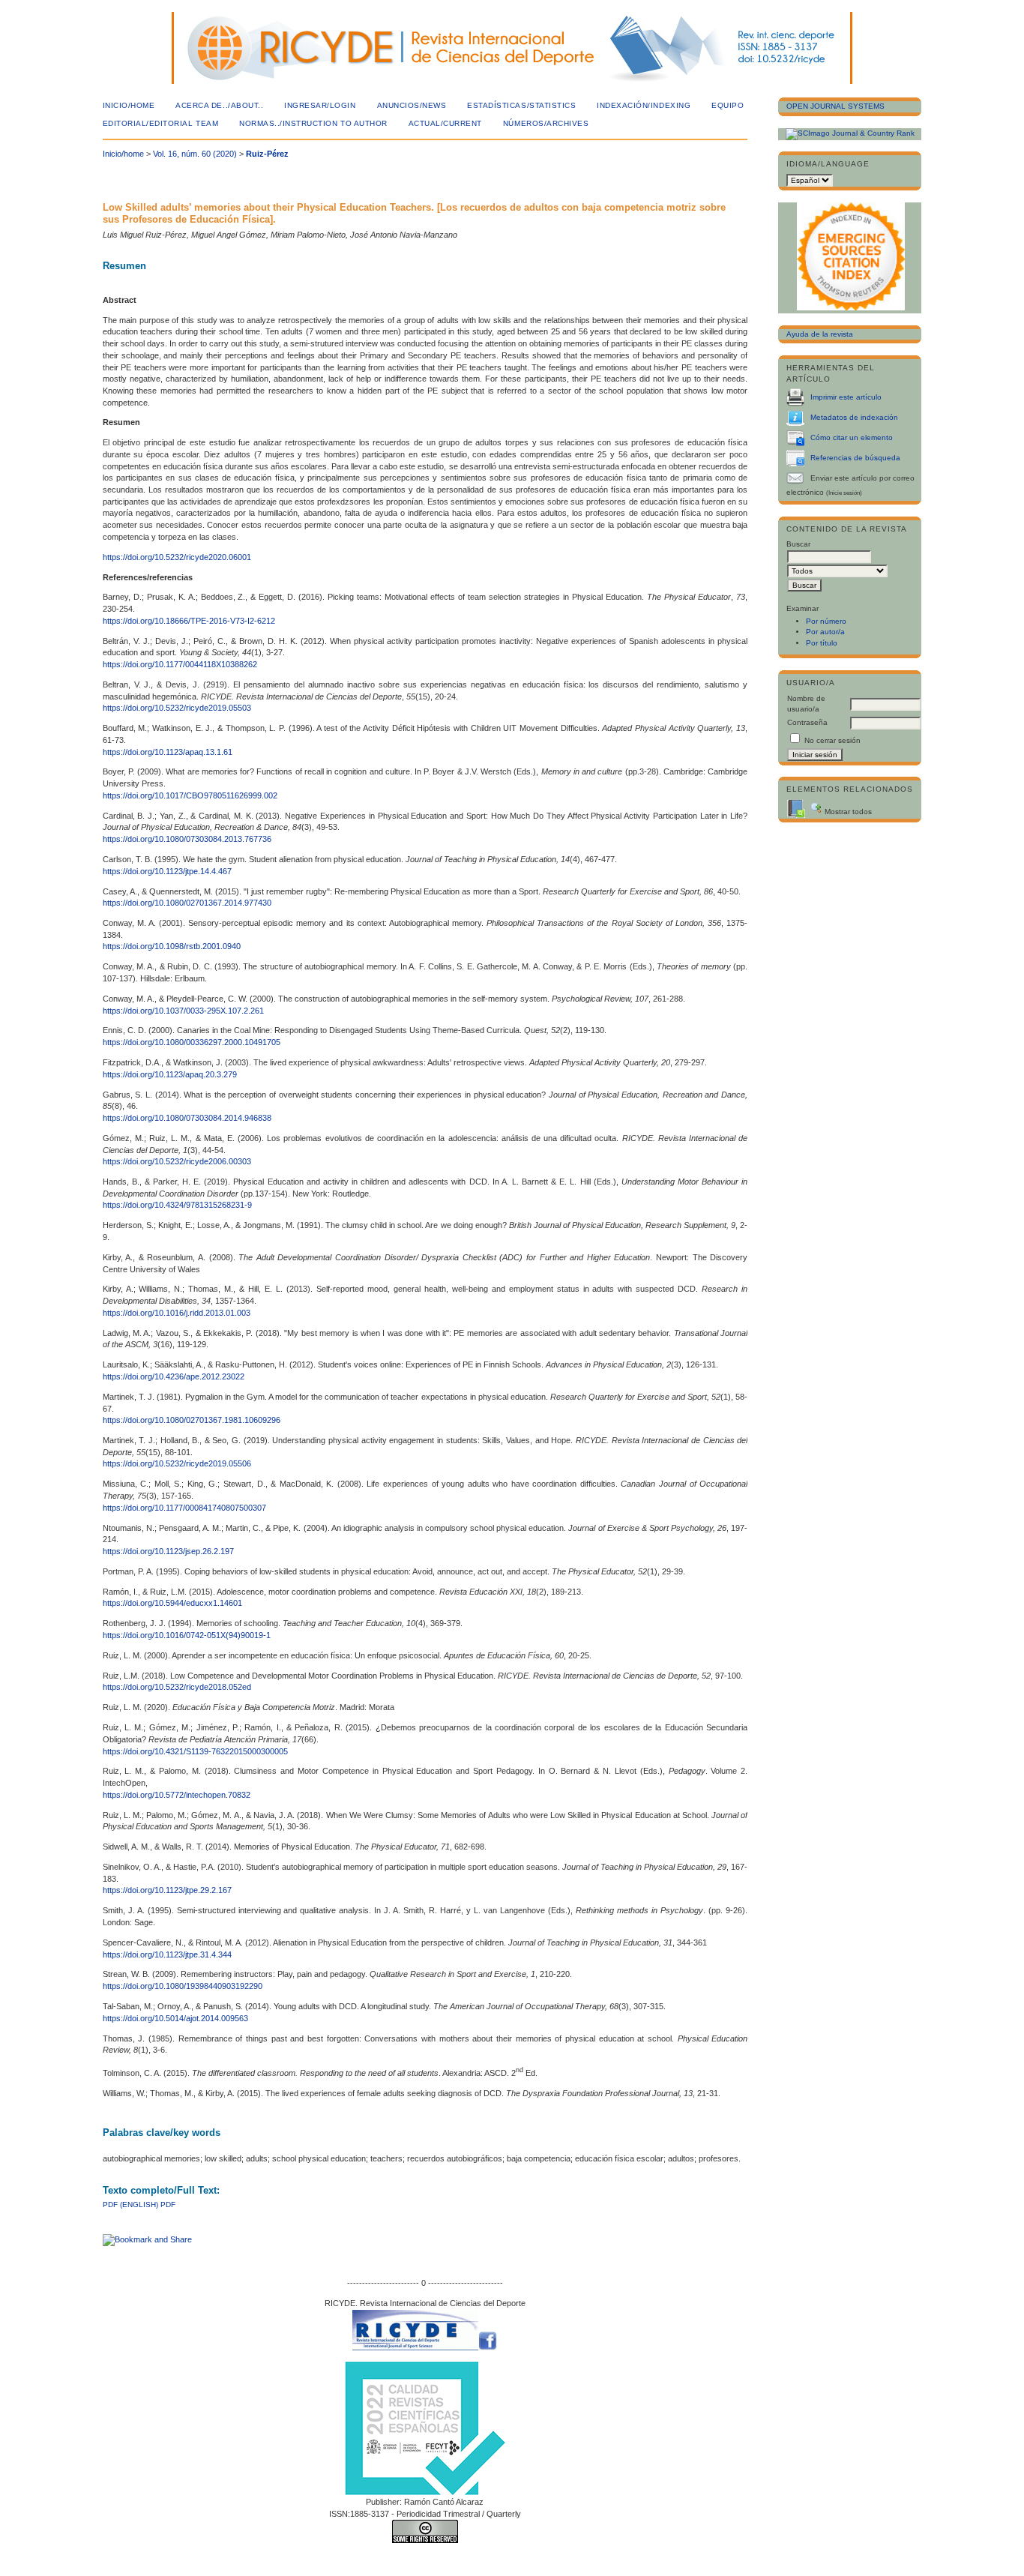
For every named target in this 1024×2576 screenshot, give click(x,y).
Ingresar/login (320, 105)
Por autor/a (825, 632)
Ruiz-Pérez (267, 154)
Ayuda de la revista (820, 334)
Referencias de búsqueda (855, 458)
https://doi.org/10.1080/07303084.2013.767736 (187, 839)
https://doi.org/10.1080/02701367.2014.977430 (187, 903)
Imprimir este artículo (846, 397)
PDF (168, 2205)
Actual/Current (445, 123)
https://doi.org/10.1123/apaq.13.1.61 (168, 752)
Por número (826, 621)
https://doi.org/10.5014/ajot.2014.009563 (175, 2018)
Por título (822, 643)
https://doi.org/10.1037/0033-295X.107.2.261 (183, 1011)
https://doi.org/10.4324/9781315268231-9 (177, 1205)
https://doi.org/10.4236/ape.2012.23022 (174, 1376)
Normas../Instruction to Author (313, 123)
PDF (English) (130, 2205)
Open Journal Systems (835, 106)
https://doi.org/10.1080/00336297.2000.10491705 (192, 1042)
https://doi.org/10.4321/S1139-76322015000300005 (195, 1751)
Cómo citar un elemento (852, 437)
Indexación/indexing (644, 105)
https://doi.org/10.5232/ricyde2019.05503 (177, 708)
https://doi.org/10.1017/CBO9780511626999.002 (190, 795)
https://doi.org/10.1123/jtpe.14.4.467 (167, 871)
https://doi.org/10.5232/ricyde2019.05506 (177, 1463)
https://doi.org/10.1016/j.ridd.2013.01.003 (177, 1313)
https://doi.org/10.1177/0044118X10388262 (180, 664)
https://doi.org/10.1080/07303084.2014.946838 (187, 1118)
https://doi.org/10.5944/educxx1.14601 (172, 1603)
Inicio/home (129, 105)
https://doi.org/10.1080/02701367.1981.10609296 (192, 1420)
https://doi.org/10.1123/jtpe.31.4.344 (167, 1954)
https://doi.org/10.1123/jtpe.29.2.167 (167, 1890)
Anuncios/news (412, 105)
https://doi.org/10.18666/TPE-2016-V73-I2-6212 (189, 621)
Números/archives (546, 123)
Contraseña (807, 722)
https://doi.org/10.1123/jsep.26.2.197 (168, 1551)
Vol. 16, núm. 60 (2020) (195, 154)
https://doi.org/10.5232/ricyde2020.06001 (177, 557)
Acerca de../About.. (219, 105)
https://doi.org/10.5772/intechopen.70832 (177, 1795)
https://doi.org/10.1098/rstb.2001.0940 (172, 946)
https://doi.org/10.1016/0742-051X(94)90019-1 (187, 1635)
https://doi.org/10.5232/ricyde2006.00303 (177, 1161)
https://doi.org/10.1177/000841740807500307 (184, 1508)
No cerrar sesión (832, 740)
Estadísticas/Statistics (521, 105)
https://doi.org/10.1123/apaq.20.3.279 (170, 1074)
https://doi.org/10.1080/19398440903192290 (183, 1986)
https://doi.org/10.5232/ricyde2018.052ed (177, 1687)
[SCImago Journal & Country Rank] (850, 133)
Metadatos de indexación (854, 417)
